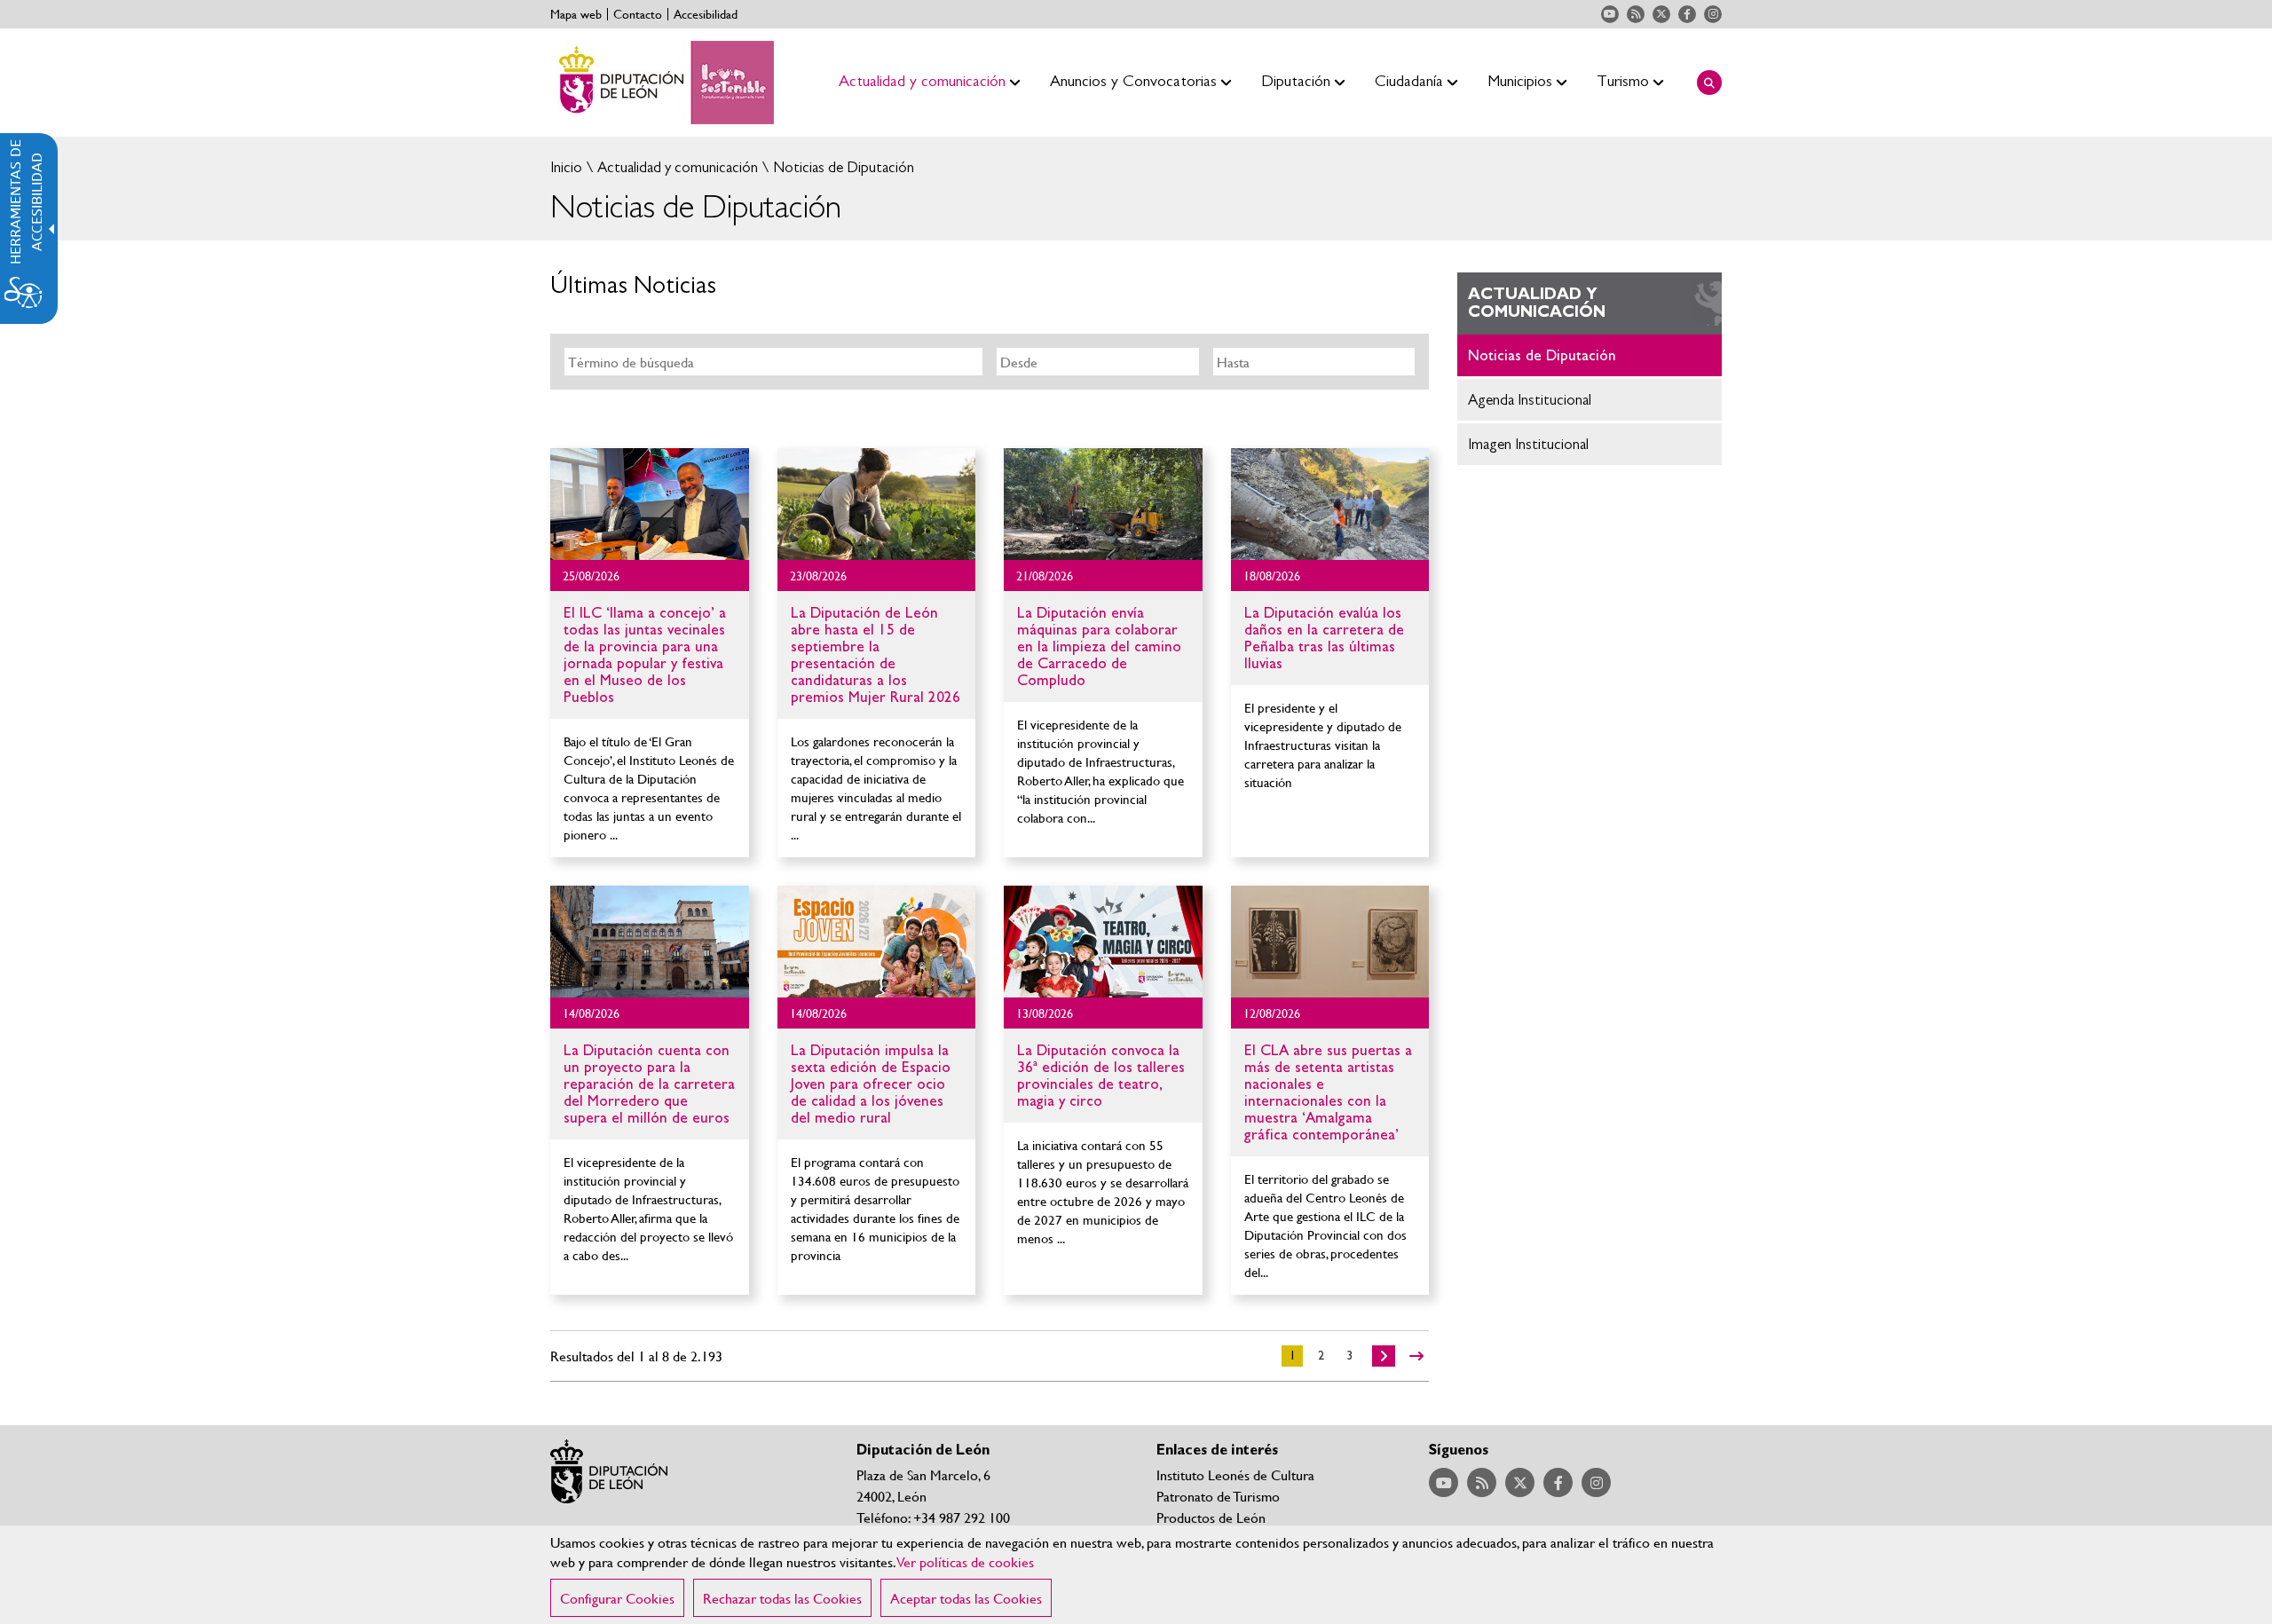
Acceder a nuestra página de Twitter (1661, 14)
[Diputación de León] (662, 83)
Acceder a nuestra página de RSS (1636, 14)
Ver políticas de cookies (966, 1561)
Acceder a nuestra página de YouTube (1610, 14)
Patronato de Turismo (1218, 1496)
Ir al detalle (650, 504)
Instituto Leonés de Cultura (1235, 1474)
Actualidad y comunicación (676, 167)
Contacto (638, 14)
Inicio (566, 167)
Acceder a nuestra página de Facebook (1687, 14)
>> (1416, 1356)
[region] (1136, 1575)
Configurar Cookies (617, 1598)
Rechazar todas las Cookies (782, 1598)
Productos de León (1211, 1517)
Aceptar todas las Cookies (966, 1598)
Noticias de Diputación (842, 167)
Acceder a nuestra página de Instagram (1713, 14)
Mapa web (576, 14)
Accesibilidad (706, 14)
